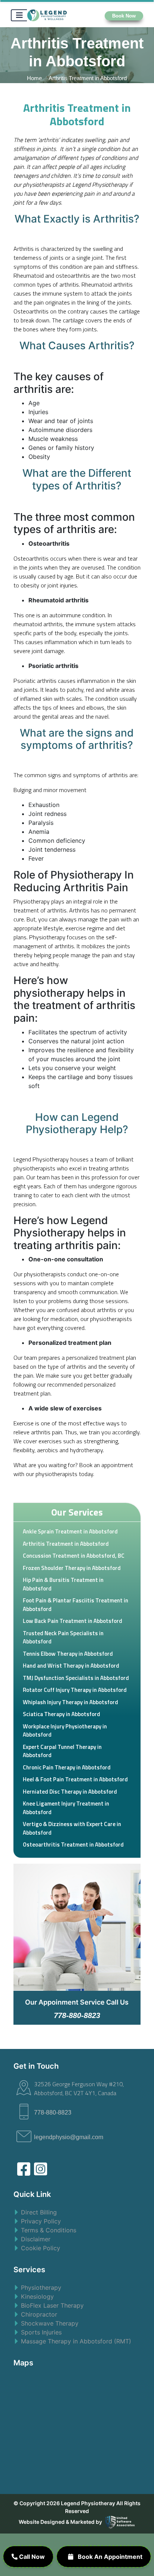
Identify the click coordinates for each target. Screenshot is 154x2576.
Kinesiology (37, 2296)
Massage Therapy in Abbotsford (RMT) (76, 2341)
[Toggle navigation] (19, 15)
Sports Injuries (41, 2332)
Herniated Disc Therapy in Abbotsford (70, 1792)
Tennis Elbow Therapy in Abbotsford (68, 1654)
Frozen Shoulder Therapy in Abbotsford (72, 1568)
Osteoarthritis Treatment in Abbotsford (73, 1844)
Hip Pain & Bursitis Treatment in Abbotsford (63, 1584)
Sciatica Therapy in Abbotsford (61, 1714)
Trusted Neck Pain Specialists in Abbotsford (63, 1637)
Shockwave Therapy (50, 2323)
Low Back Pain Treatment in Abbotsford (73, 1621)
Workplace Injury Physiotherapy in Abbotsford (65, 1731)
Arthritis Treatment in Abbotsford (66, 1544)
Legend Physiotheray (88, 2503)
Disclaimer (36, 2239)
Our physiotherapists (40, 1274)
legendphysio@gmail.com (69, 2137)
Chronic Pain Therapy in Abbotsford (67, 1767)
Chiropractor (39, 2314)
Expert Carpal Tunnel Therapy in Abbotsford (62, 1751)
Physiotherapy (41, 2287)
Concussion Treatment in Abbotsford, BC (74, 1556)
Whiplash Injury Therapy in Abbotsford (70, 1702)
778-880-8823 (53, 2112)
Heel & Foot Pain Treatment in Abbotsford (75, 1779)
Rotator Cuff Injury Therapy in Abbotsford (75, 1690)
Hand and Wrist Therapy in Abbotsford (71, 1666)
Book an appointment (106, 1465)
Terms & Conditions (49, 2230)
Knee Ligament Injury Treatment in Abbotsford (66, 1808)
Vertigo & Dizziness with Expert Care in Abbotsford (72, 1828)
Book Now (124, 16)
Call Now (31, 2557)
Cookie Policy (41, 2248)
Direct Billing (39, 2212)
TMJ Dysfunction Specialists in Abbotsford (76, 1678)
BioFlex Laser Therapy (52, 2305)
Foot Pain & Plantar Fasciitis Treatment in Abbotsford (76, 1605)
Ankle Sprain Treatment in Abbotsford (70, 1531)
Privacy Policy (41, 2221)
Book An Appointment (109, 2557)
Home (35, 78)
